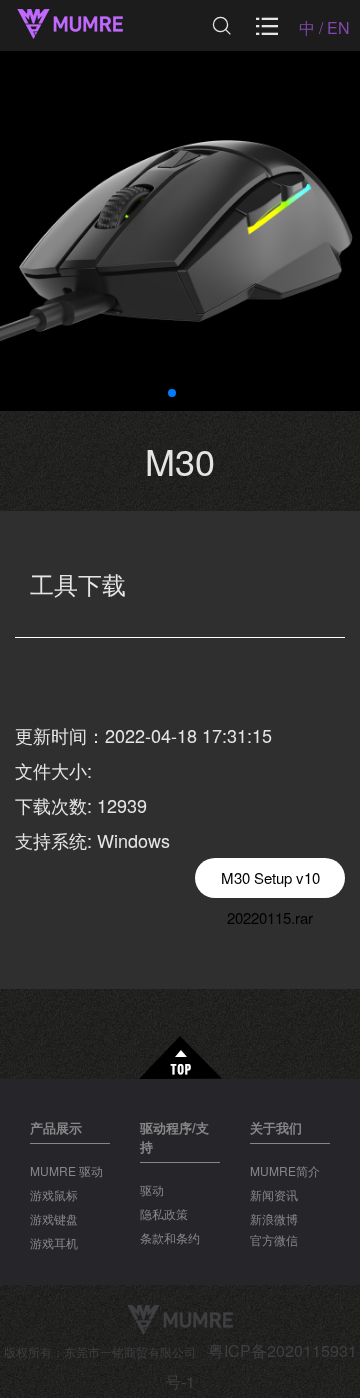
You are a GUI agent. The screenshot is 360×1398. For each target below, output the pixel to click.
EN (338, 27)
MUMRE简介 (285, 1170)
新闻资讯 (274, 1194)
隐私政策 (164, 1213)
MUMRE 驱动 (66, 1170)
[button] (172, 393)
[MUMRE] (90, 25)
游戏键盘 (54, 1218)
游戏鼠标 (54, 1194)
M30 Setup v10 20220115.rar (270, 882)
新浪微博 (274, 1218)
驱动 (152, 1189)
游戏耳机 (54, 1242)
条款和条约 (170, 1237)
